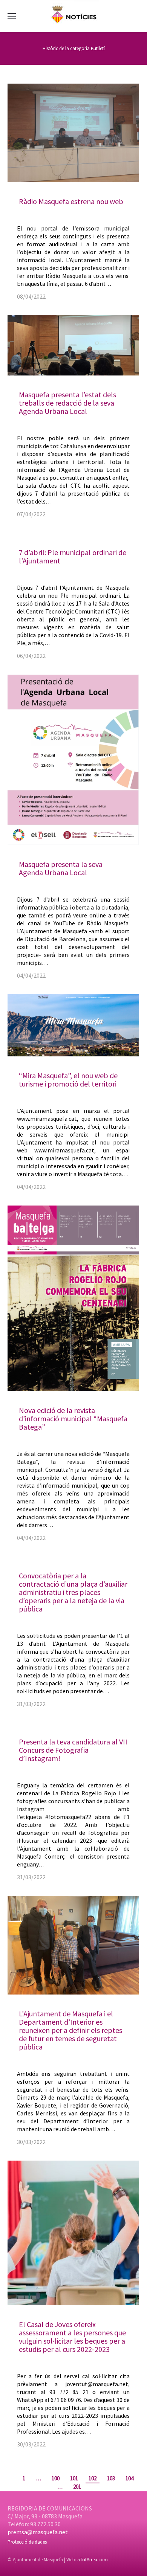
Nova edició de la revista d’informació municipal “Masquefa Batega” (73, 1418)
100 (56, 2478)
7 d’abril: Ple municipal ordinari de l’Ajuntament (73, 556)
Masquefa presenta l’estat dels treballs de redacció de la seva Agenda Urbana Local (67, 403)
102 (93, 2478)
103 (111, 2478)
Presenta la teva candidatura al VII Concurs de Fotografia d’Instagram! (73, 1750)
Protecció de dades (27, 2542)
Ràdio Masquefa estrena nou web (71, 201)
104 (129, 2478)
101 (74, 2478)
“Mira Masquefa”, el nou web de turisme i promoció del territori (68, 1080)
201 (77, 2487)
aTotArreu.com (93, 2560)
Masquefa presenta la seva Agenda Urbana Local (61, 868)
